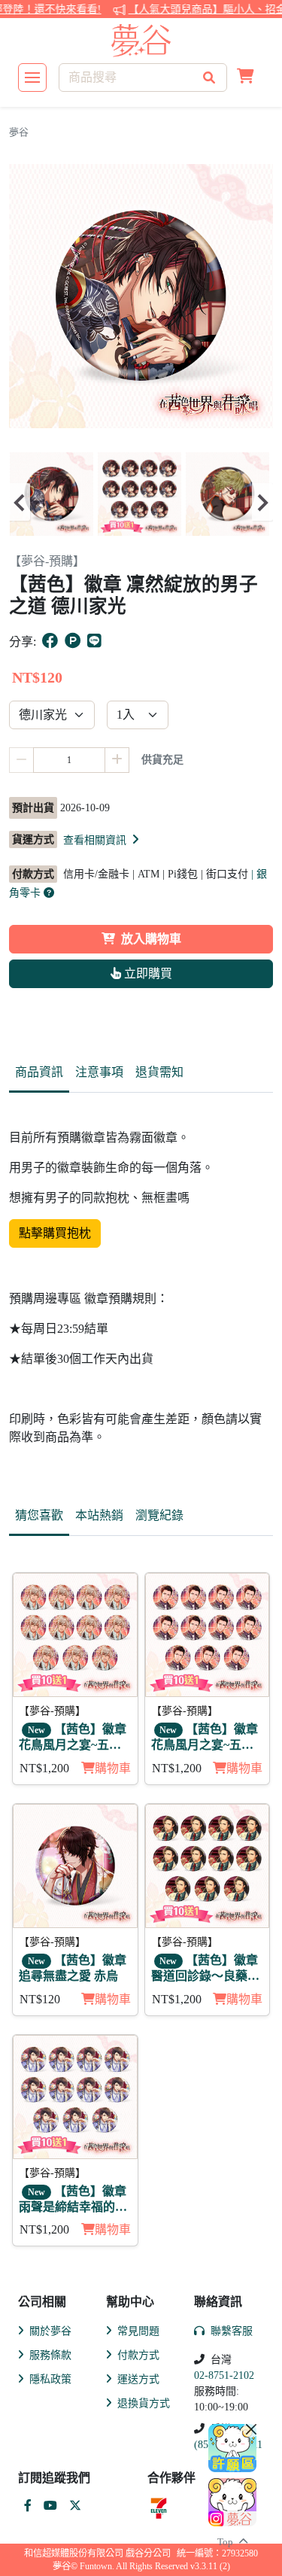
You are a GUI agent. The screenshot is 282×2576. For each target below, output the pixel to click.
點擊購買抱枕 (55, 1233)
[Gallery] (141, 502)
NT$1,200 (44, 1768)
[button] (246, 78)
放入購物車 (151, 939)
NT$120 (40, 1999)
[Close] (251, 2429)
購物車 (113, 1768)
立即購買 (147, 973)
